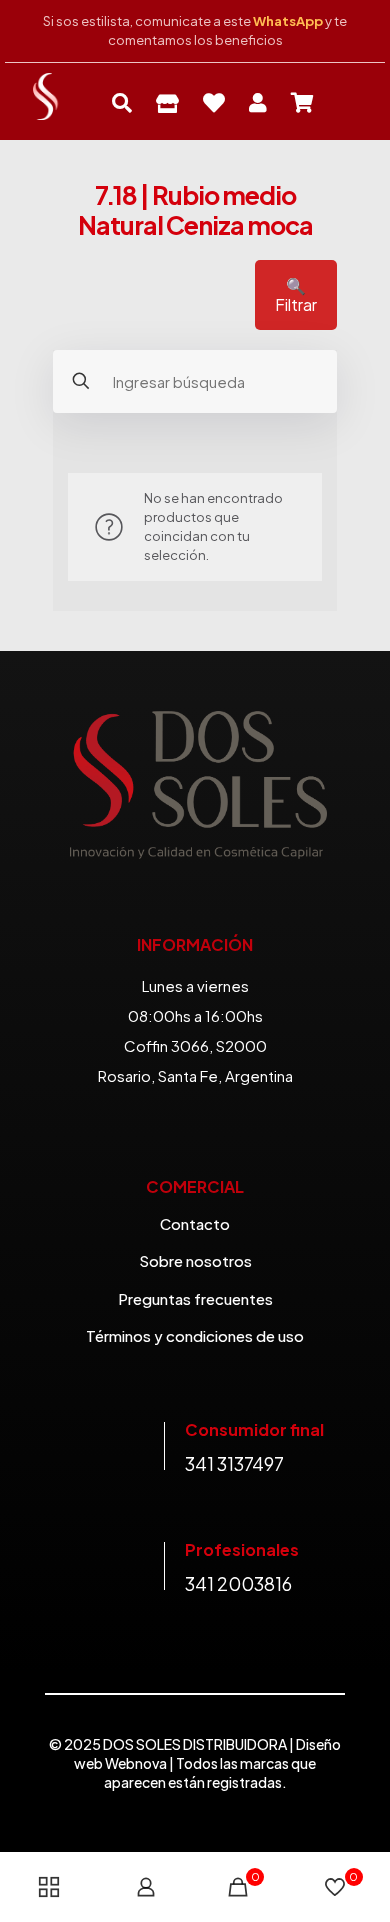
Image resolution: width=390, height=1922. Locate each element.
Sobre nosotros (195, 1260)
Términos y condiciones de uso (195, 1335)
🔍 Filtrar (296, 295)
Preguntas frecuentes (195, 1298)
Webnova (136, 1763)
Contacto (195, 1223)
